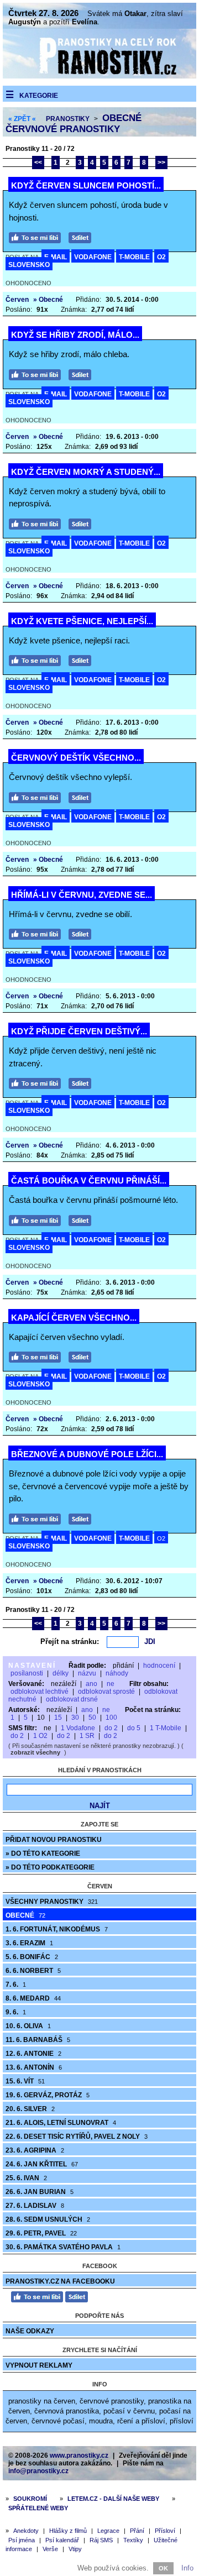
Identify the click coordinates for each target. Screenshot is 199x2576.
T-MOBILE (134, 257)
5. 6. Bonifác (32, 1957)
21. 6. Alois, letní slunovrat (61, 2123)
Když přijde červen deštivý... (79, 1031)
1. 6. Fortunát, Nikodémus (57, 1929)
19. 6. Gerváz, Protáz (48, 2095)
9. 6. (16, 2012)
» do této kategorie (43, 1854)
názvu (87, 1673)
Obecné (25, 1915)
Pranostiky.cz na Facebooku (60, 2281)
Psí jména (22, 2540)
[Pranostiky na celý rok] (99, 76)
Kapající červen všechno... (74, 1318)
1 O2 (40, 1736)
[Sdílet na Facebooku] (83, 236)
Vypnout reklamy (39, 2365)
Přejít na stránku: (70, 1642)
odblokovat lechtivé (40, 1692)
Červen (17, 300)
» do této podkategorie (50, 1867)
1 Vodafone (78, 1728)
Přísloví (165, 2531)
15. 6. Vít (25, 2081)
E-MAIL (56, 257)
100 (111, 1718)
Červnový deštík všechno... (76, 758)
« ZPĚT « (22, 119)
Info (187, 2568)
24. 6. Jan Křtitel (42, 2164)
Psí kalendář (62, 2540)
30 (75, 1718)
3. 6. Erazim (29, 1943)
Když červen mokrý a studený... (86, 472)
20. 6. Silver (30, 2109)
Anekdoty (26, 2531)
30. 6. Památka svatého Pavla (63, 2247)
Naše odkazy (30, 2331)
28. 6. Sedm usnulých (48, 2219)
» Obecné (48, 300)
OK (163, 2568)
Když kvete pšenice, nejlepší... (82, 621)
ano (91, 1684)
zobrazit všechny (35, 1752)
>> (161, 163)
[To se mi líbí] (38, 236)
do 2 (111, 1728)
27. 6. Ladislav (35, 2206)
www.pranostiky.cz (79, 2455)
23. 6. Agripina (35, 2150)
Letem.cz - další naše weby (113, 2499)
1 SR (87, 1736)
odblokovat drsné (72, 1699)
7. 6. (16, 1985)
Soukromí (30, 2499)
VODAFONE (93, 257)
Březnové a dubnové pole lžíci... (87, 1454)
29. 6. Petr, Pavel (41, 2233)
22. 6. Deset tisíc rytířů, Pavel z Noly (77, 2137)
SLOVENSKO (29, 265)
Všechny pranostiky (52, 1902)
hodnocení (159, 1666)
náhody (117, 1673)
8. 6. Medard (33, 1998)
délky (61, 1673)
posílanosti (27, 1673)
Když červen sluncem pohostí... (86, 185)
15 (58, 1718)
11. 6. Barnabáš (38, 2040)
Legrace (108, 2531)
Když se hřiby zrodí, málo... (75, 335)
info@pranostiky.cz (38, 2471)
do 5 (134, 1728)
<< (38, 163)
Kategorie (39, 96)
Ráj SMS (101, 2540)
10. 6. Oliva (28, 2026)
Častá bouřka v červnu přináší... (89, 1180)
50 (92, 1718)
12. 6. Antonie (33, 2054)
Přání (137, 2531)
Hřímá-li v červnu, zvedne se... (82, 895)
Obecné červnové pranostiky (74, 124)
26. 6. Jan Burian (40, 2192)
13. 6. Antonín (34, 2067)
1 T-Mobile (166, 1728)
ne (111, 1684)
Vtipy (75, 2549)
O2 (161, 257)
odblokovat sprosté (106, 1692)
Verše (50, 2549)
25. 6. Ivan (26, 2178)
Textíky (133, 2540)
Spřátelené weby (38, 2508)
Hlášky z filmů (68, 2531)
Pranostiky (68, 119)
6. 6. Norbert (33, 1971)
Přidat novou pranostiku (54, 1840)
